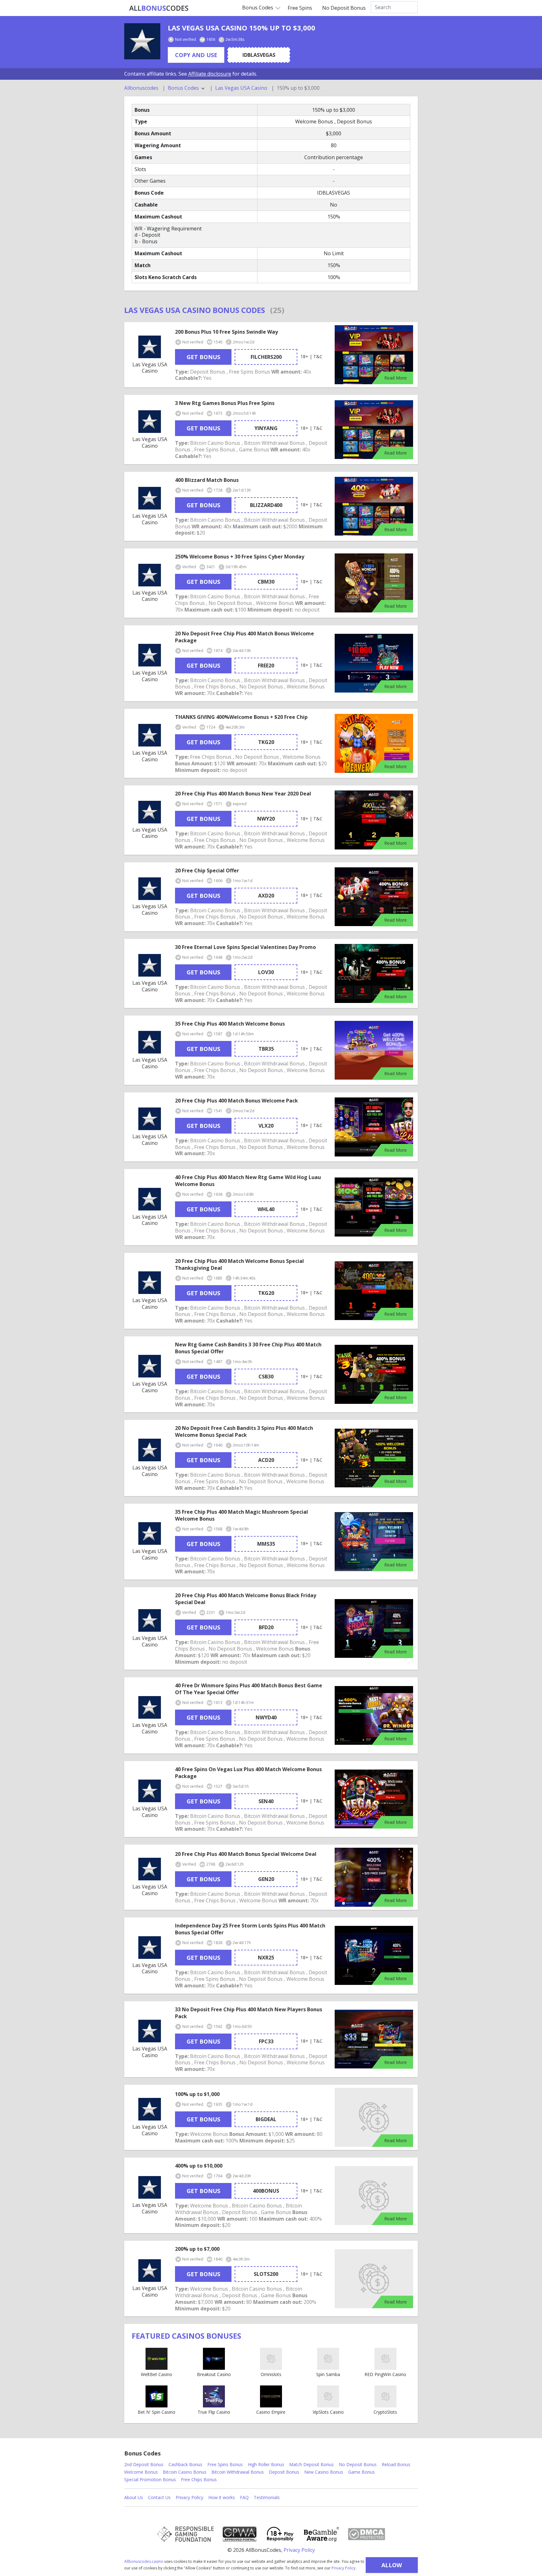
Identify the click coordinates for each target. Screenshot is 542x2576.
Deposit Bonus (284, 2472)
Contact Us (159, 2497)
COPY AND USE (196, 55)
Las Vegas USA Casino (241, 88)
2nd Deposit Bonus (144, 2464)
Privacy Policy (343, 2568)
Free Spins (300, 8)
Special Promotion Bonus (150, 2479)
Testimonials (267, 2497)
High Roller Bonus (266, 2464)
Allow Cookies (392, 2567)
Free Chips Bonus (199, 2479)
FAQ (244, 2497)
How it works (222, 2497)
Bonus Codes (258, 8)
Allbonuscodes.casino (144, 2561)
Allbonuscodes (141, 88)
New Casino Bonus (324, 2472)
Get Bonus (203, 357)
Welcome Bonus (141, 2472)
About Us (134, 2497)
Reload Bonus (396, 2464)
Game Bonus (361, 2472)
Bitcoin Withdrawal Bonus (238, 2472)
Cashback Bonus (185, 2464)
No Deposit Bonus (344, 8)
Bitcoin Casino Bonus (185, 2472)
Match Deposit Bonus (311, 2464)
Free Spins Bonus (225, 2464)
